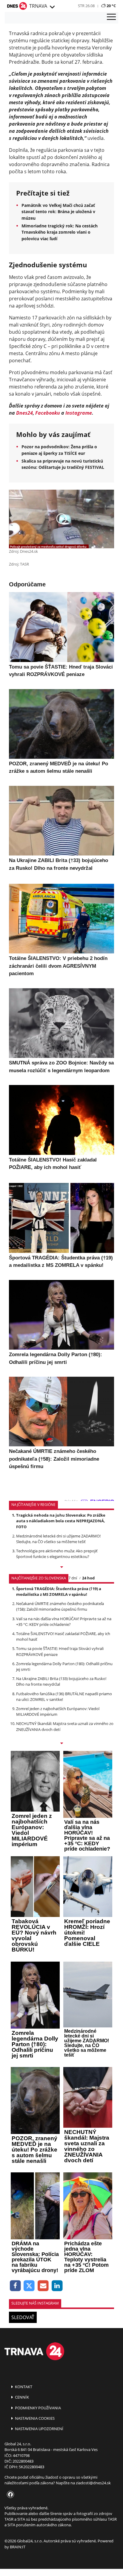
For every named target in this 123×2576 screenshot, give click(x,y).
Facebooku (48, 413)
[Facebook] (15, 2286)
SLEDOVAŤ (23, 2317)
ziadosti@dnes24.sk (93, 2483)
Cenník (21, 2397)
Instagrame (79, 413)
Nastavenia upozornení (39, 2429)
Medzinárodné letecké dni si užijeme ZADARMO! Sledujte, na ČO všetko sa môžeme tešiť (58, 1539)
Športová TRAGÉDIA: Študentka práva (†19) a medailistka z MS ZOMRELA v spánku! (59, 1591)
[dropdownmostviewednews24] (61, 1744)
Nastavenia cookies (34, 2418)
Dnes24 (24, 413)
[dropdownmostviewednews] (61, 1568)
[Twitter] (29, 2286)
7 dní (73, 1578)
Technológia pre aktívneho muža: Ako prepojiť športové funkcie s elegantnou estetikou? (57, 1554)
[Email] (43, 2286)
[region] (52, 7)
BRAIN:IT (18, 2547)
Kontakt (23, 2387)
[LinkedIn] (57, 2286)
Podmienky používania (37, 2408)
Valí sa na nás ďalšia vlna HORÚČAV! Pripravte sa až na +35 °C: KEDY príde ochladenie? (64, 1622)
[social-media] (9, 2495)
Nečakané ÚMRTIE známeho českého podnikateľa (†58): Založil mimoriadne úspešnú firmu (60, 1606)
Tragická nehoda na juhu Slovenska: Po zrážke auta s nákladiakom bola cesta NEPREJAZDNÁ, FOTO (61, 1521)
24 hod (88, 1578)
